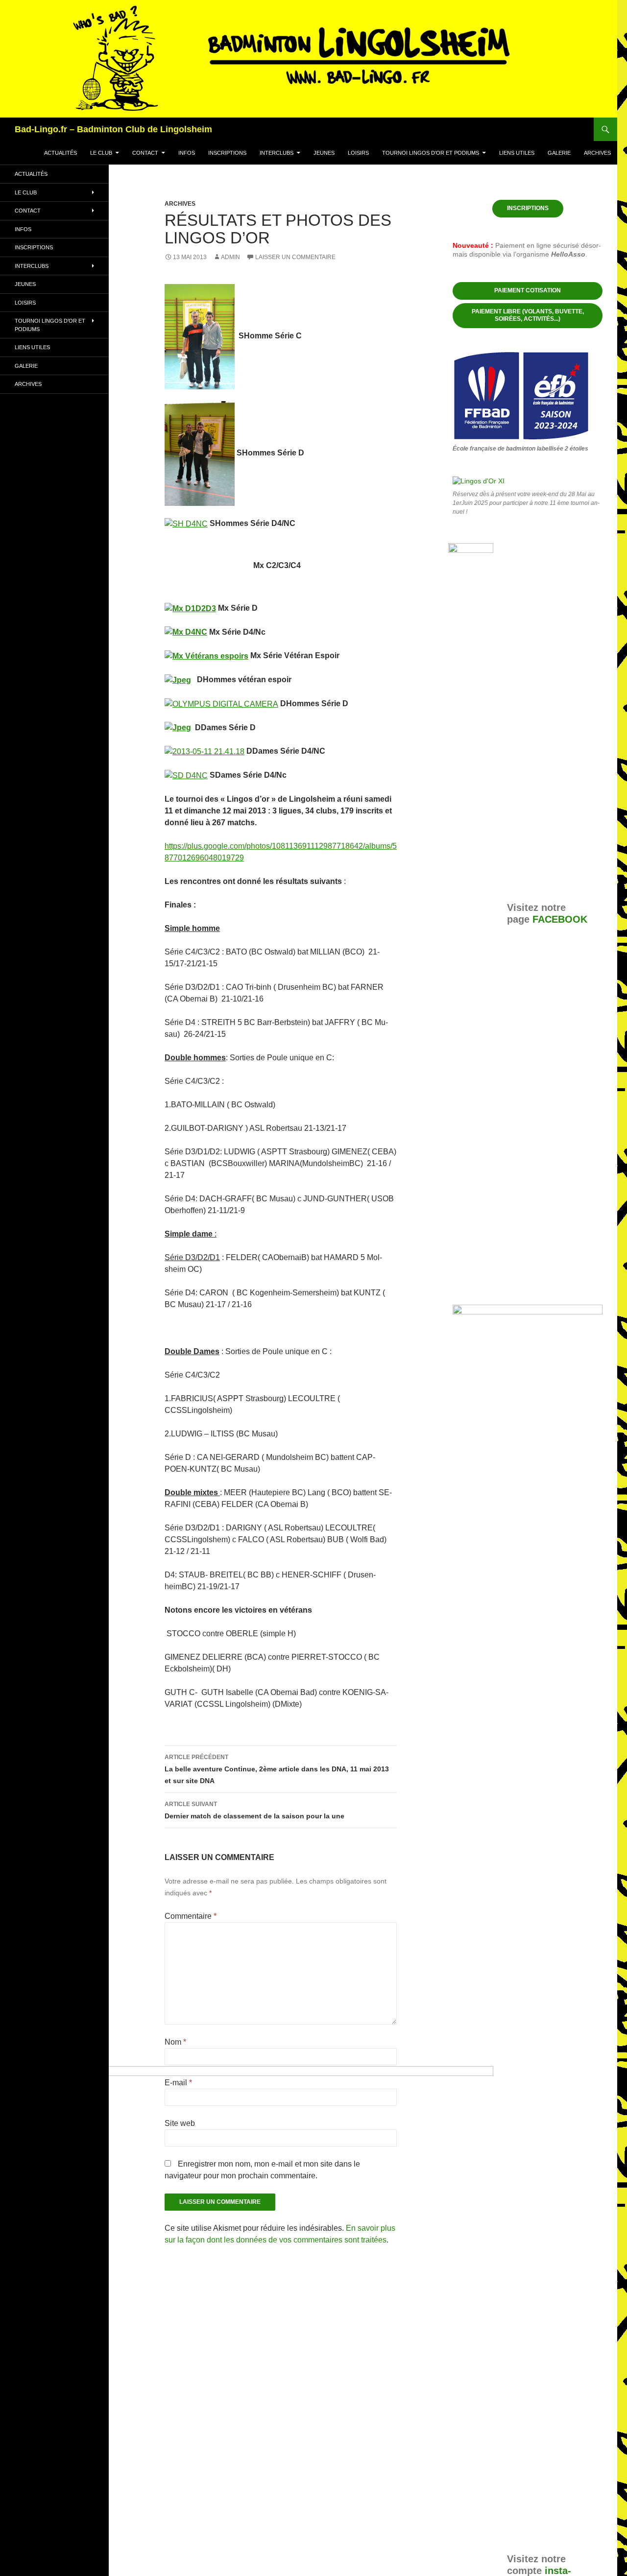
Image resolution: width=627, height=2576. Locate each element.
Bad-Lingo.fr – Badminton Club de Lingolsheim (113, 129)
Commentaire (191, 1916)
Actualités (60, 153)
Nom (175, 2042)
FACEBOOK (560, 919)
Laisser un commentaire (295, 257)
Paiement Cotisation (528, 290)
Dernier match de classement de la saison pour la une (254, 1810)
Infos (187, 153)
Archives (597, 153)
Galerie (559, 153)
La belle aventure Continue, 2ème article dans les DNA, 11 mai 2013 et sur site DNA (277, 1769)
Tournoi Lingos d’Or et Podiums (431, 153)
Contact (145, 153)
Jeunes (324, 153)
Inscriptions (227, 153)
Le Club (101, 153)
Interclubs (277, 153)
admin (230, 257)
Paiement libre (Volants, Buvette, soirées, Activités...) (528, 315)
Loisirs (358, 153)
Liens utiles (517, 153)
